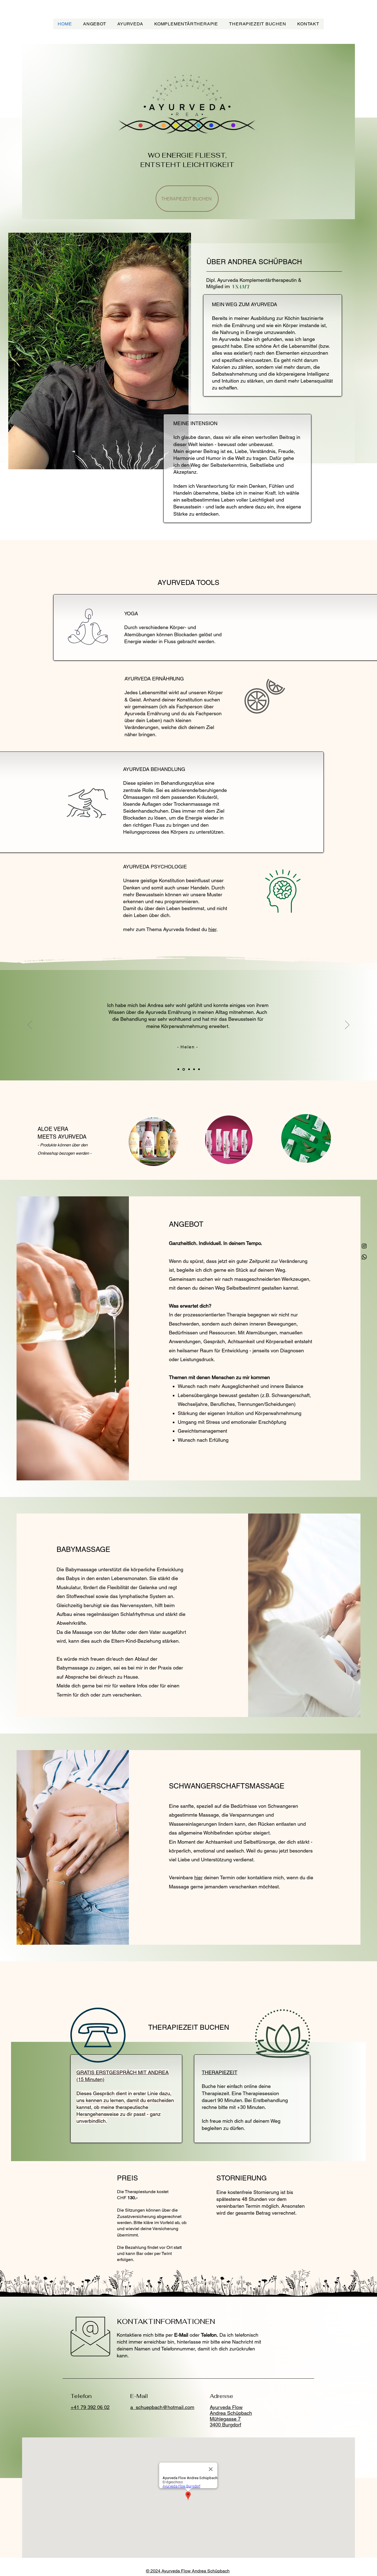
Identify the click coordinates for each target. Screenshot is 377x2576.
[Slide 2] (183, 1069)
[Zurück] (30, 1025)
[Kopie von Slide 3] (194, 1069)
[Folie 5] (199, 1069)
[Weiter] (347, 1025)
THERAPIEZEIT (220, 2072)
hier (212, 929)
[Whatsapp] (364, 1257)
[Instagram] (364, 1246)
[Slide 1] (178, 1069)
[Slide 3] (188, 1069)
